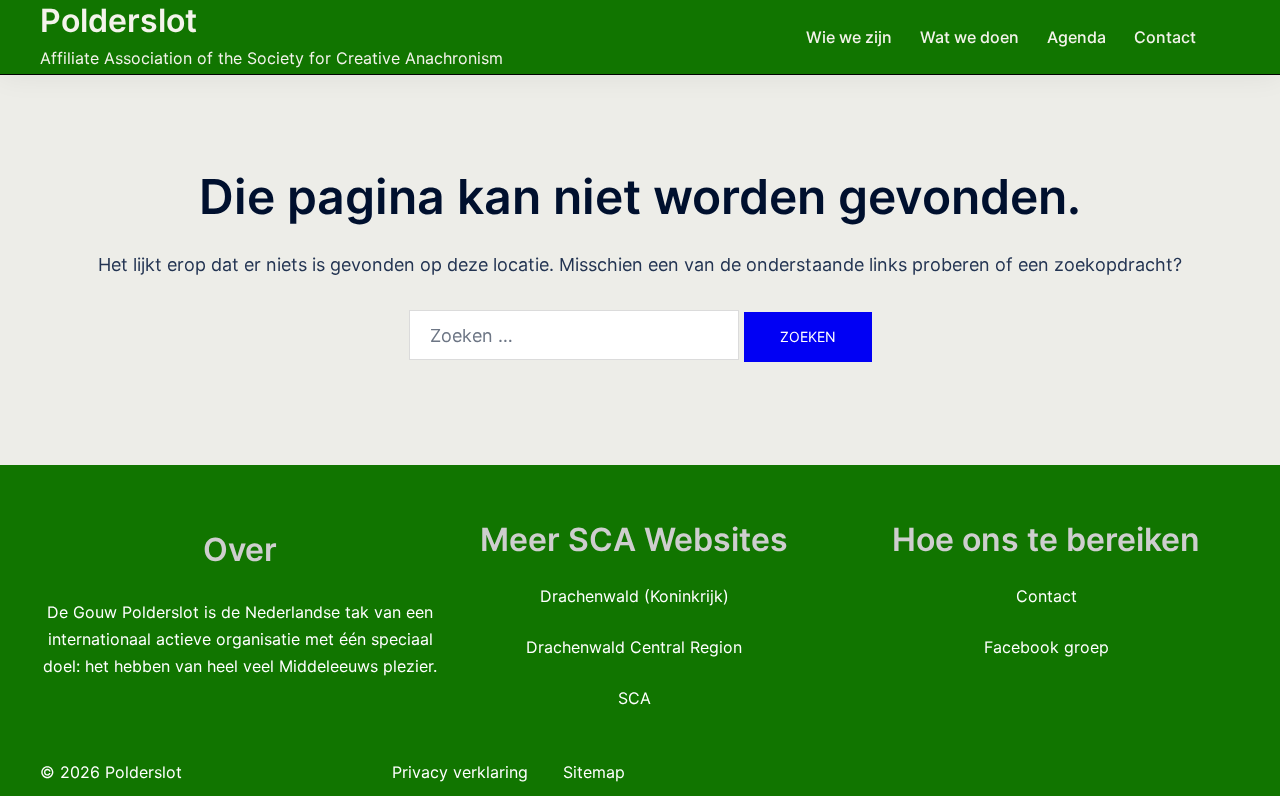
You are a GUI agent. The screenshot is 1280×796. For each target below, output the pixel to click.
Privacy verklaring (462, 772)
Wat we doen (969, 37)
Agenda (1076, 37)
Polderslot (118, 20)
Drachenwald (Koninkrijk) (634, 596)
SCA (634, 698)
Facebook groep (1046, 647)
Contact (1165, 37)
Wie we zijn (849, 37)
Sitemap (594, 772)
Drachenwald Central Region (634, 647)
